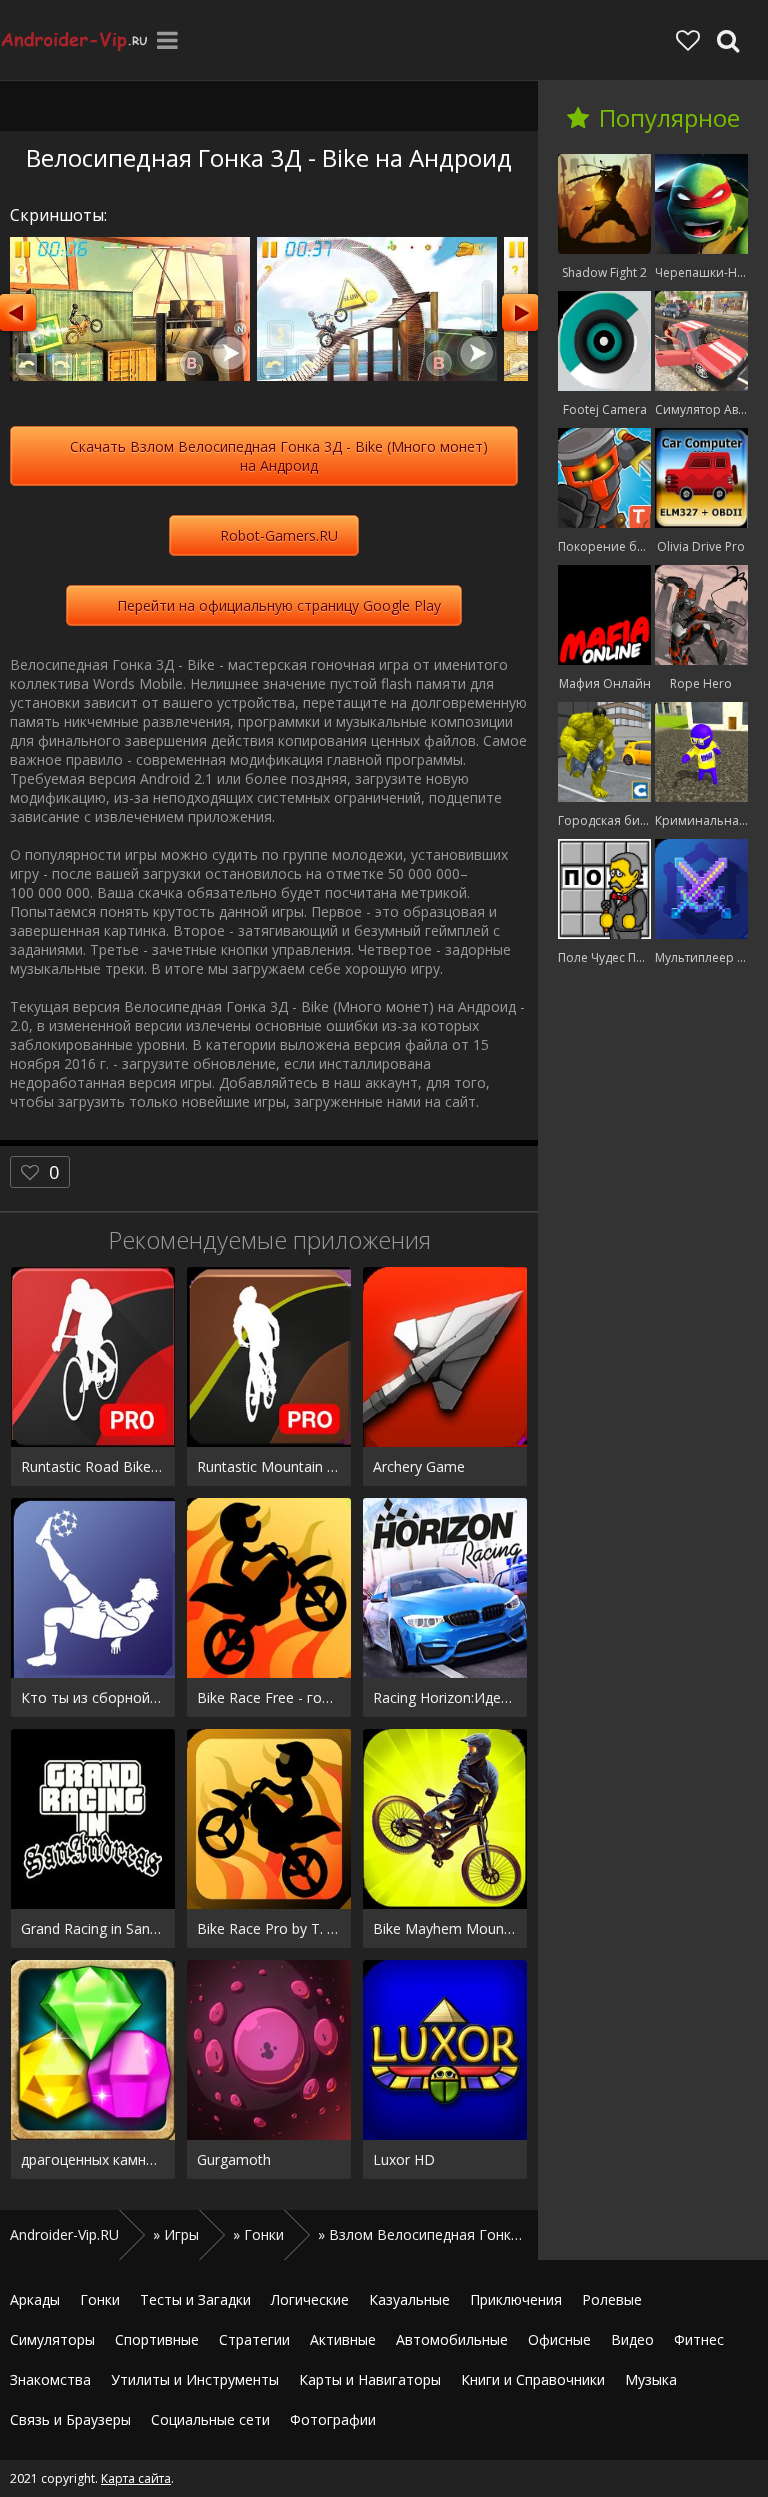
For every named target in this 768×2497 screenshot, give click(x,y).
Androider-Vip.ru (75, 40)
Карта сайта (136, 2478)
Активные (343, 2339)
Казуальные (409, 2299)
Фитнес (699, 2339)
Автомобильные (452, 2339)
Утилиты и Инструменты (195, 2379)
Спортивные (157, 2339)
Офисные (559, 2339)
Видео (632, 2339)
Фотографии (333, 2419)
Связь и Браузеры (70, 2419)
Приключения (516, 2299)
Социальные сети (210, 2419)
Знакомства (50, 2379)
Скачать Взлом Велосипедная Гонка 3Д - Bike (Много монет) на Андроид (279, 456)
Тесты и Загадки (195, 2299)
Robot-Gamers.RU (279, 535)
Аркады (35, 2299)
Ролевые (612, 2299)
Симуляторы (52, 2339)
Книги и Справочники (533, 2379)
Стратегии (254, 2339)
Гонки (100, 2299)
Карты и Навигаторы (370, 2379)
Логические (310, 2299)
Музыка (651, 2379)
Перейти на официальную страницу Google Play (279, 605)
